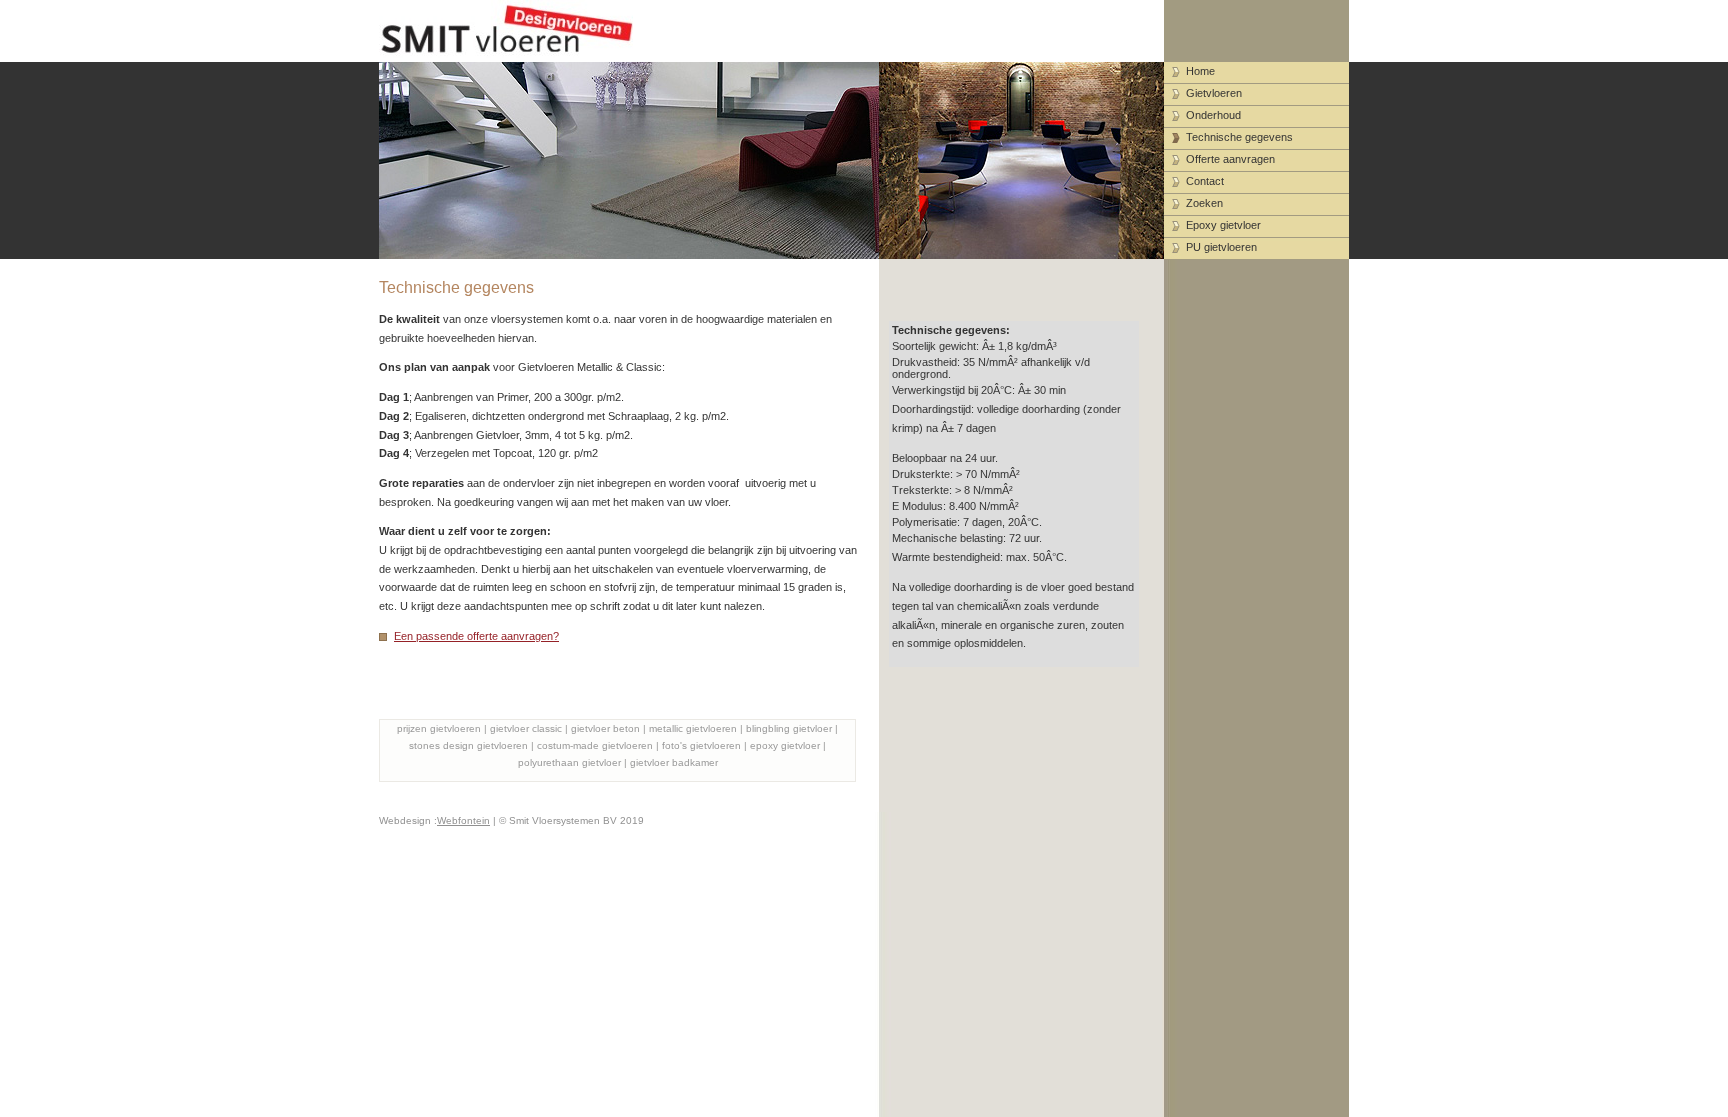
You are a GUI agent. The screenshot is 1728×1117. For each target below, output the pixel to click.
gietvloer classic (526, 728)
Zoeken (1204, 203)
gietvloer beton (605, 728)
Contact (1205, 181)
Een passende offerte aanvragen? (476, 636)
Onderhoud (1213, 115)
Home (1200, 71)
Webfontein (463, 820)
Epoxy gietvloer (1223, 225)
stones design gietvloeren (468, 745)
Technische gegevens (1239, 137)
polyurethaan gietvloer (569, 762)
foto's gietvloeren (701, 745)
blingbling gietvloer (789, 728)
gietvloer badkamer (674, 762)
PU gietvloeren (1221, 247)
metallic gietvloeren (693, 728)
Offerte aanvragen (1230, 159)
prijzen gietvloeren (439, 728)
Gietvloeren (1214, 93)
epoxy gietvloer (785, 745)
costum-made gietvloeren (595, 745)
